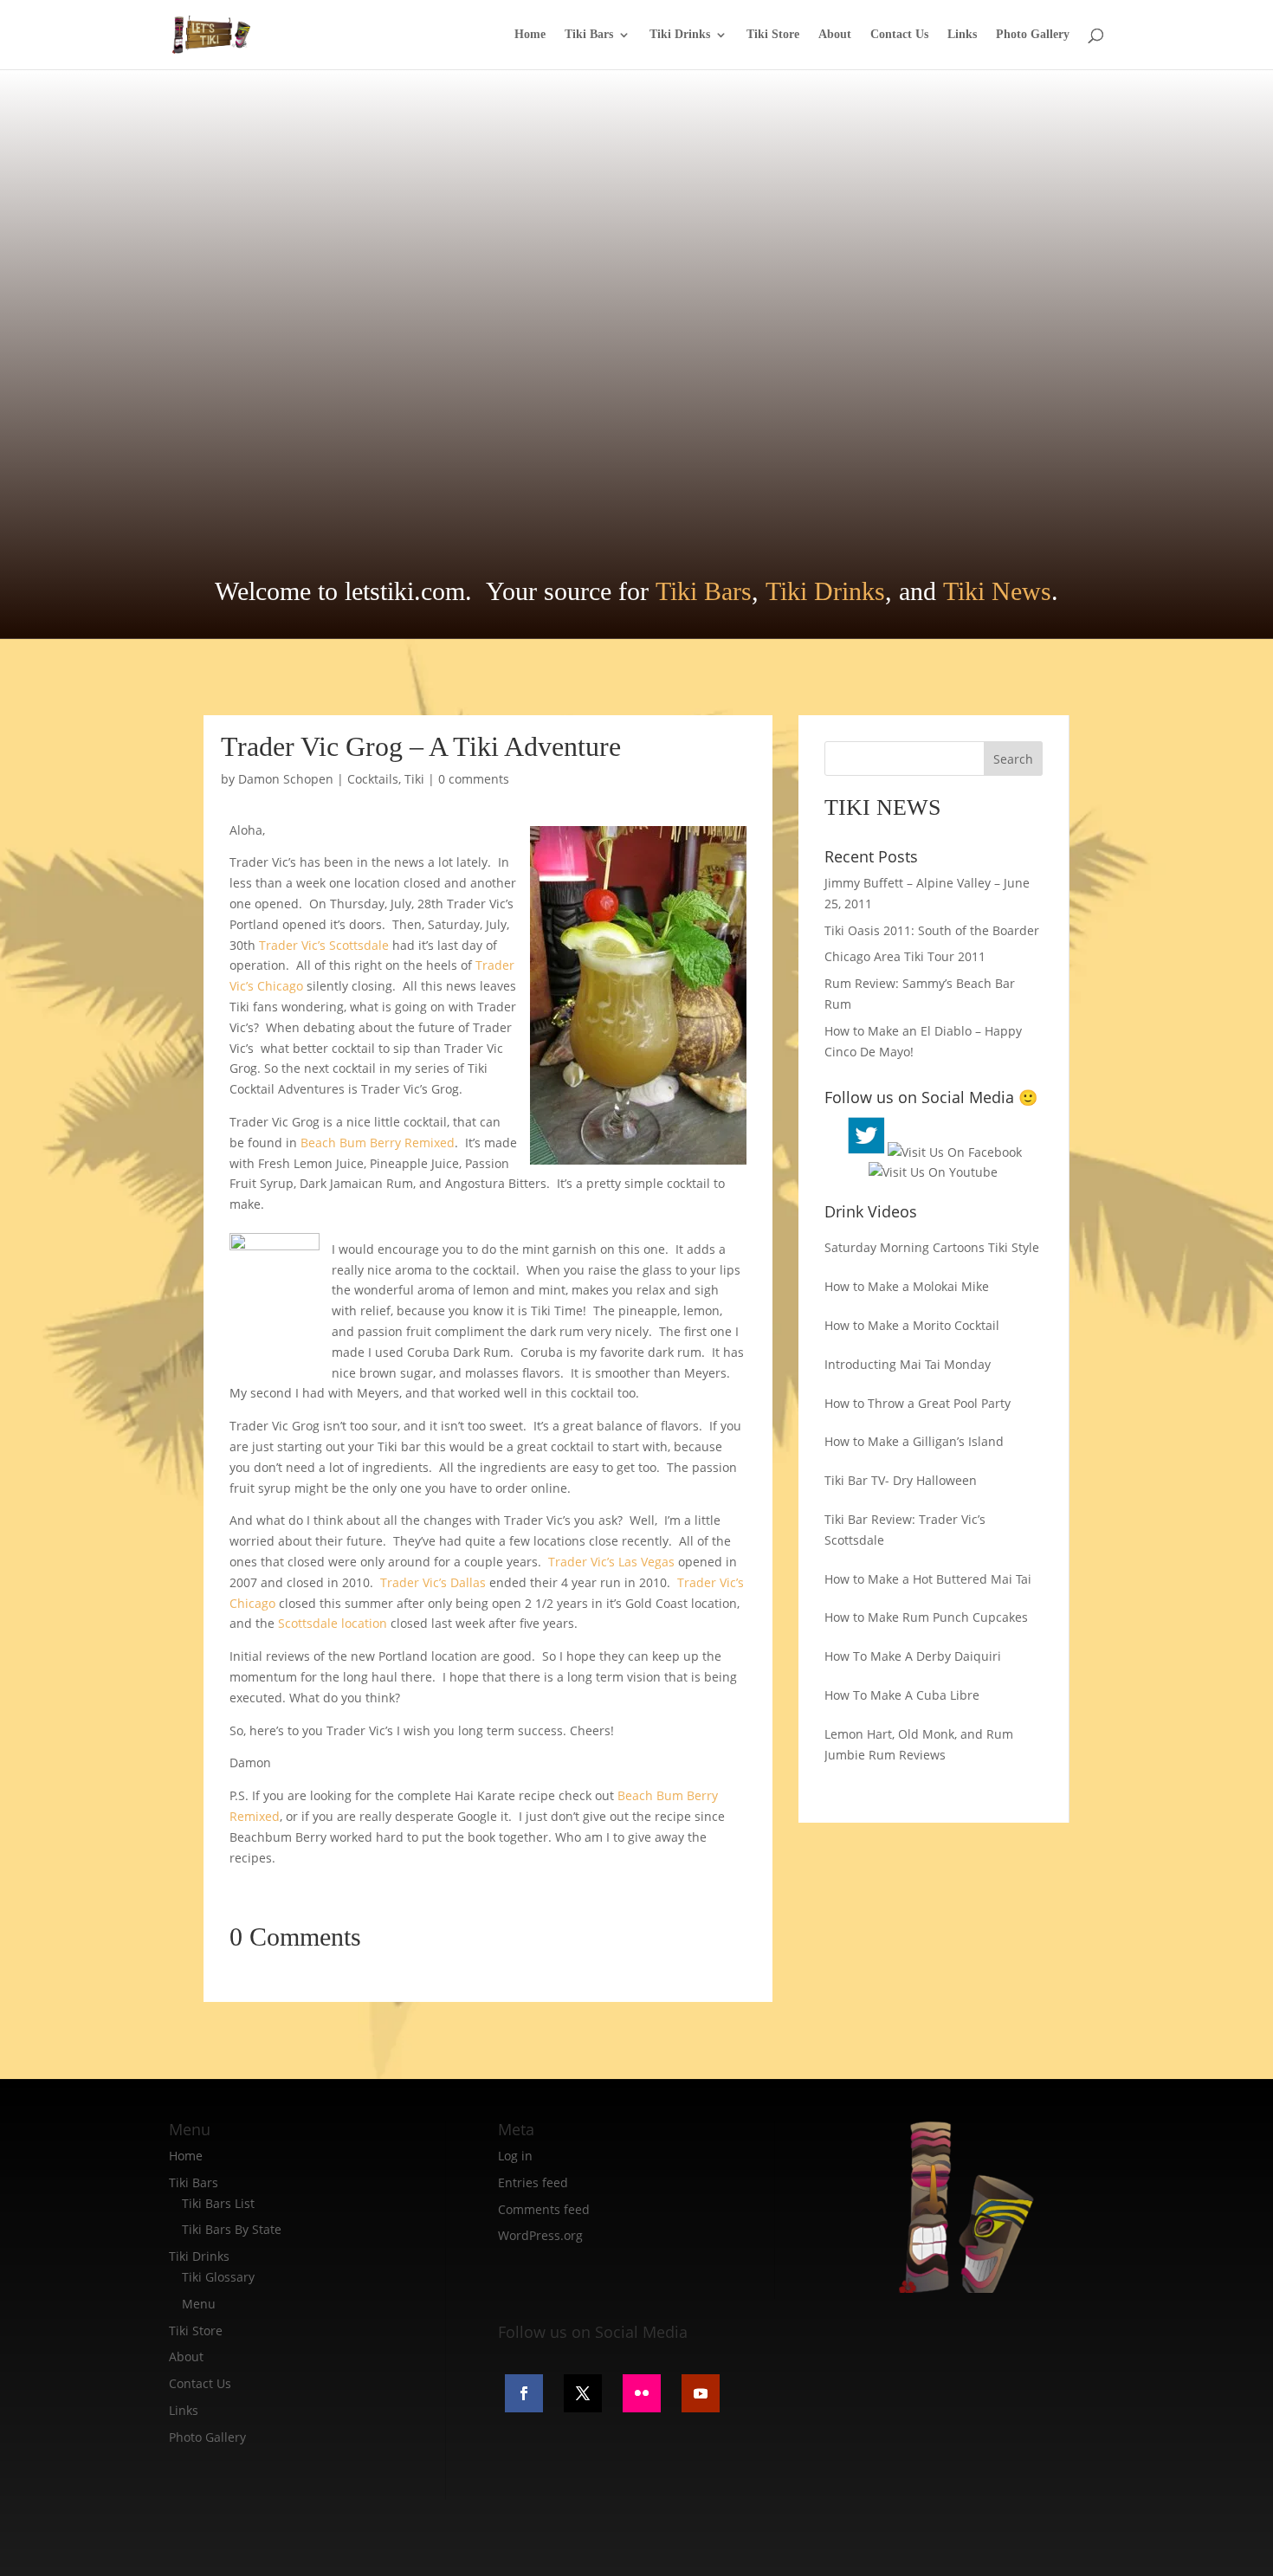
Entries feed (533, 2182)
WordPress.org (540, 2235)
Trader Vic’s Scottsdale (324, 945)
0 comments (474, 779)
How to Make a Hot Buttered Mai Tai (928, 1579)
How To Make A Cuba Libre (902, 1695)
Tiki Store (773, 35)
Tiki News (997, 591)
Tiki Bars (589, 35)
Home (530, 35)
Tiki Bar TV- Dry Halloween (901, 1480)
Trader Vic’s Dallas (435, 1582)
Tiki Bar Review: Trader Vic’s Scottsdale (905, 1530)
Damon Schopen (286, 779)
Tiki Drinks (680, 35)
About (835, 35)
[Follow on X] (583, 2393)
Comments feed (544, 2209)
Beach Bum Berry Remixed (378, 1143)
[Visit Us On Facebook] (955, 1152)
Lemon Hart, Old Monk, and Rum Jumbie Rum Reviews (919, 1744)
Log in (515, 2156)
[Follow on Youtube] (701, 2393)
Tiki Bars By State (232, 2229)
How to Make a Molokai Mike (907, 1286)
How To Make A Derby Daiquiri (913, 1656)
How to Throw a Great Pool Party (918, 1403)
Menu (199, 2304)
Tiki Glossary (218, 2277)
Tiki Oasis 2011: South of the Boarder (932, 930)
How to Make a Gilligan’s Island (914, 1441)
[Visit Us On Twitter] (866, 1152)
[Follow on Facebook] (524, 2393)
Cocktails (373, 779)
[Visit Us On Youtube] (933, 1172)
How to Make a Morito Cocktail (912, 1325)
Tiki (414, 779)
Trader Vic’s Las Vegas (610, 1562)
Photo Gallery (1033, 35)
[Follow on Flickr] (642, 2393)
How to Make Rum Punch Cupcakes (926, 1617)
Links (962, 35)
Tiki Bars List (218, 2203)
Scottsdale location (333, 1623)
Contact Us (899, 35)
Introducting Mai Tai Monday (908, 1364)
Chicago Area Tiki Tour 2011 (905, 956)
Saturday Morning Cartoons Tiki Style (932, 1247)
